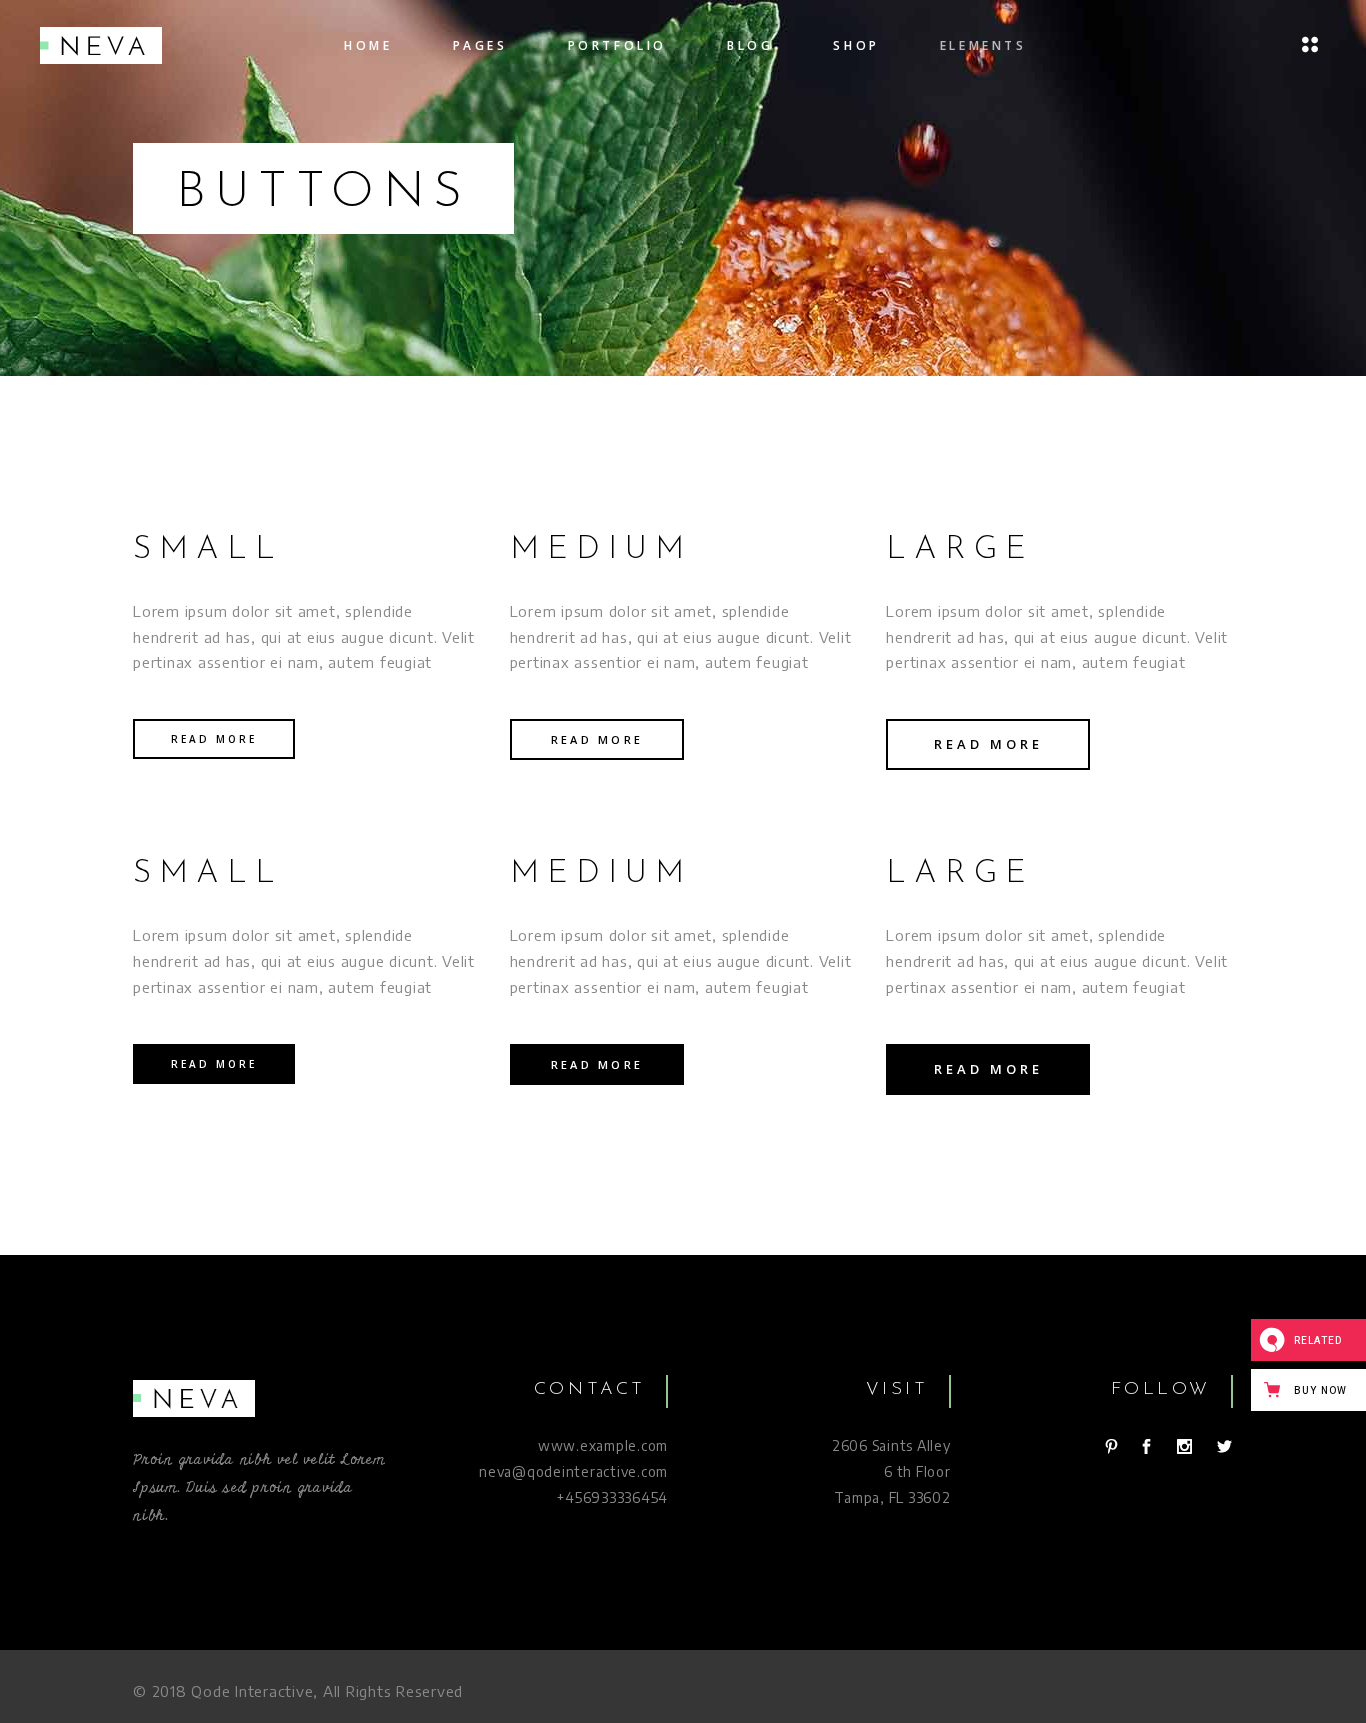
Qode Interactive (252, 1691)
